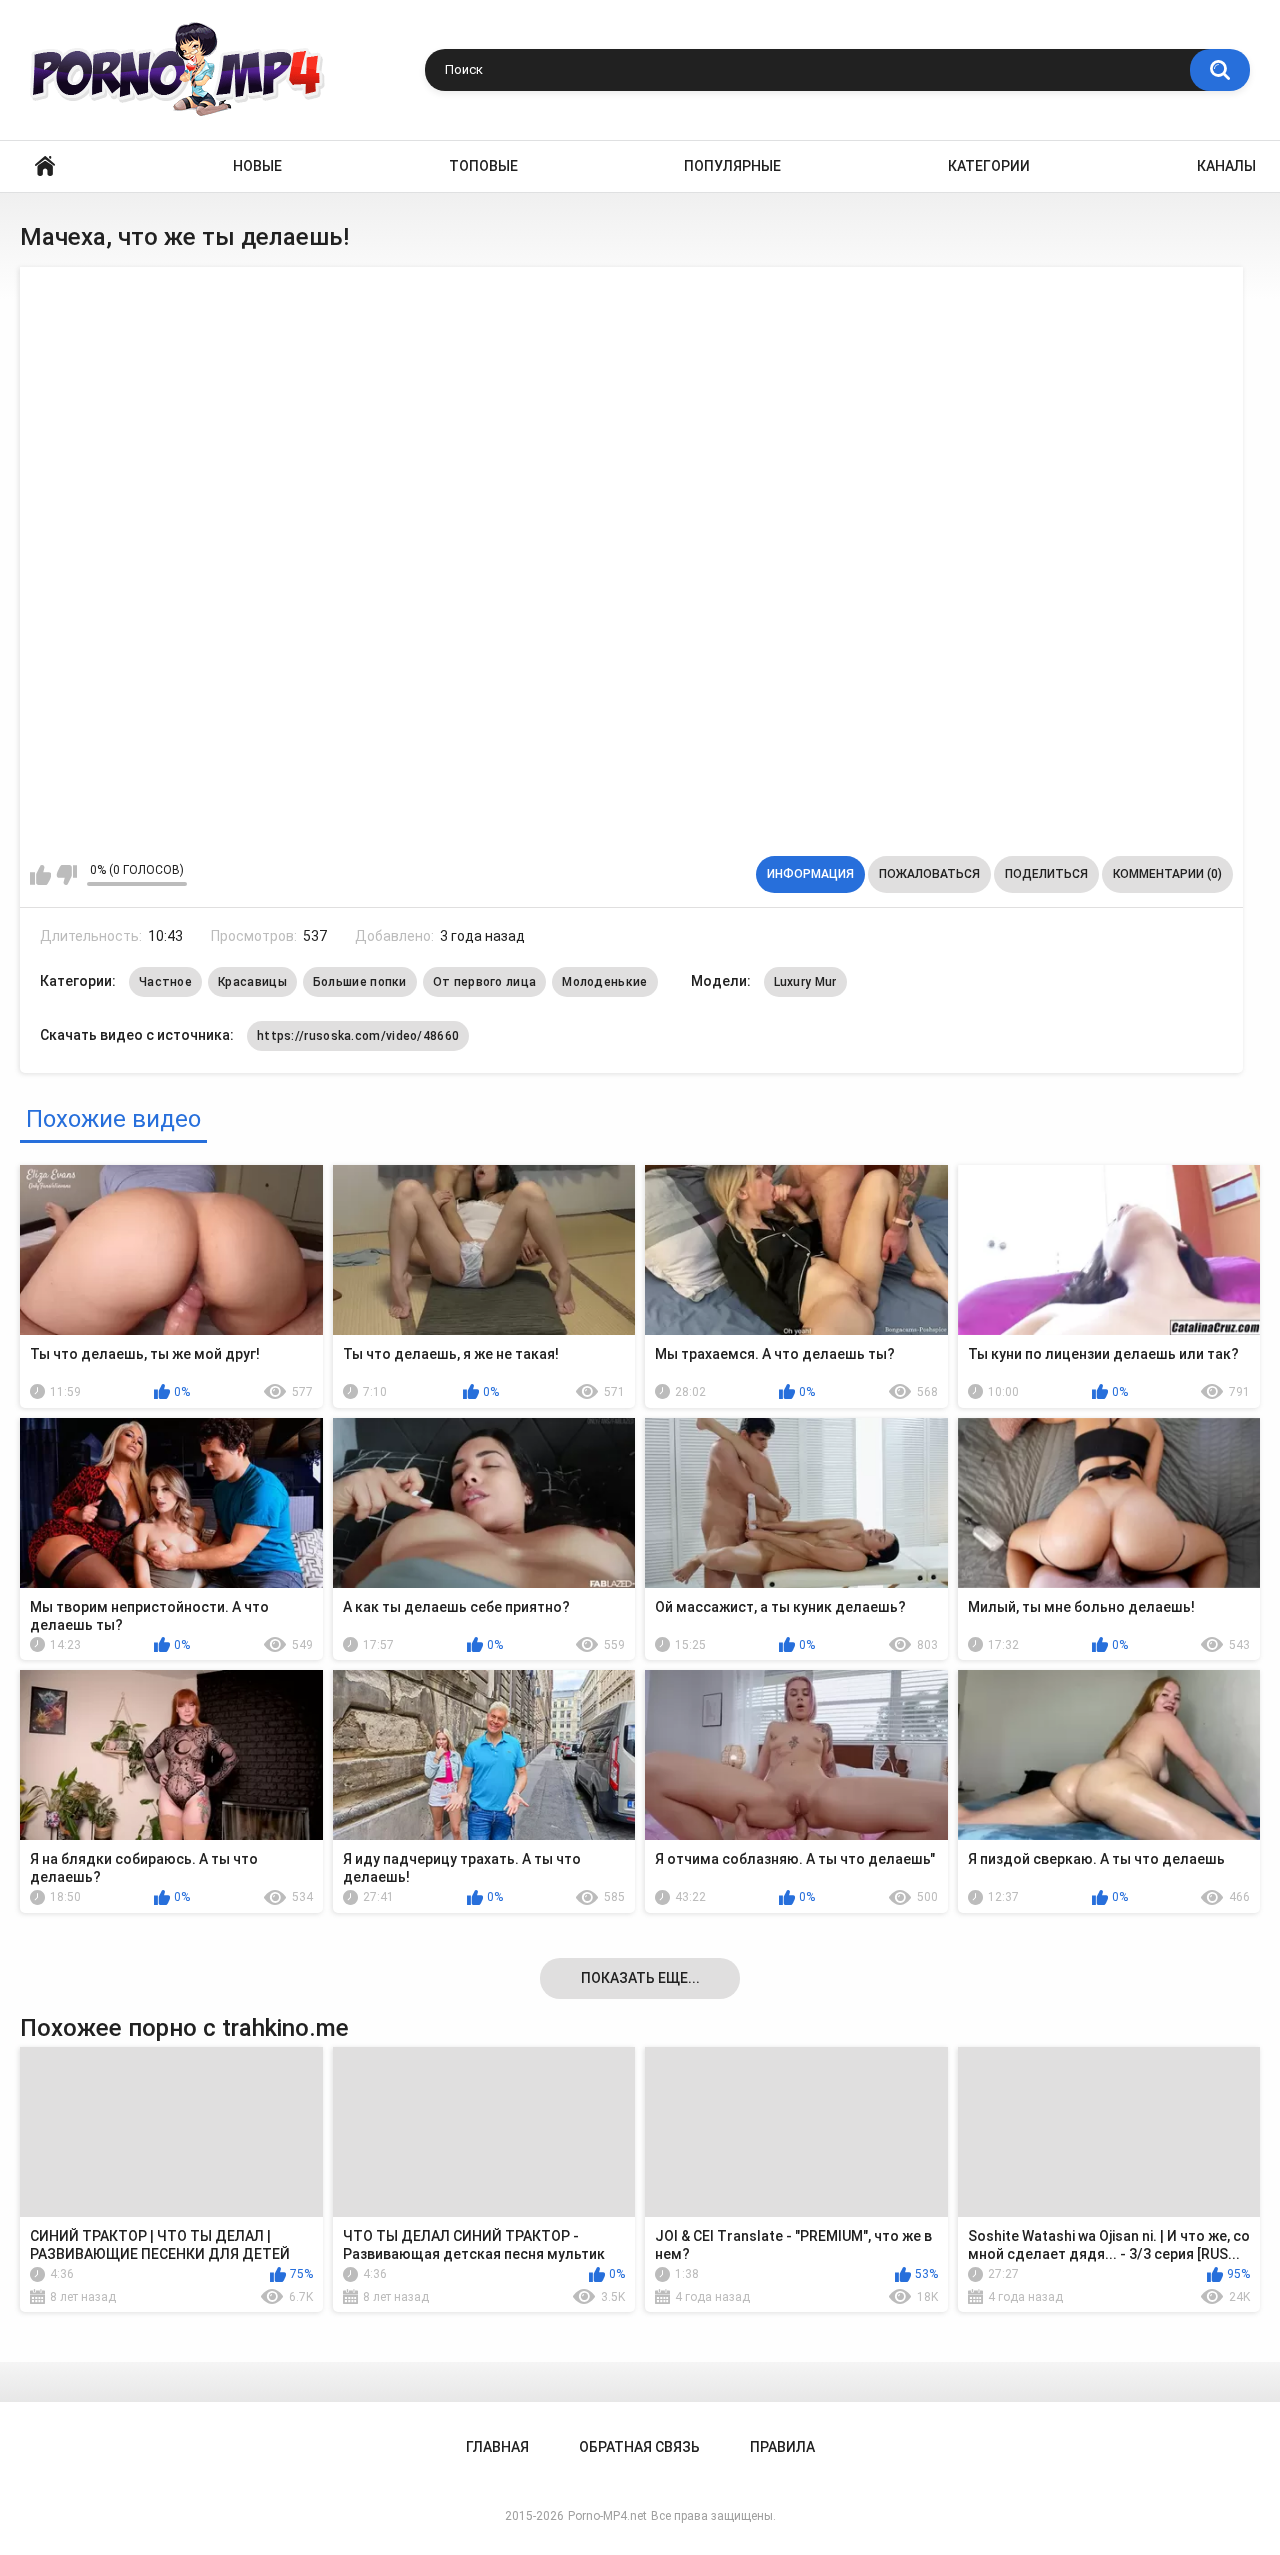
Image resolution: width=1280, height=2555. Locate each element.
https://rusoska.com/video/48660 (358, 1036)
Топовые (483, 166)
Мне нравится (40, 875)
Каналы (1226, 166)
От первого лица (485, 982)
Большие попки (360, 982)
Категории (989, 166)
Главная (45, 166)
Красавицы (252, 982)
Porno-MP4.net (607, 2516)
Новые (257, 166)
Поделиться (1046, 874)
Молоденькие (604, 982)
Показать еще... (640, 1978)
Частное (165, 982)
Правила (782, 2447)
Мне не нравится (66, 875)
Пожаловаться (929, 874)
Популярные (732, 166)
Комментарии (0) (1167, 874)
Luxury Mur (805, 982)
